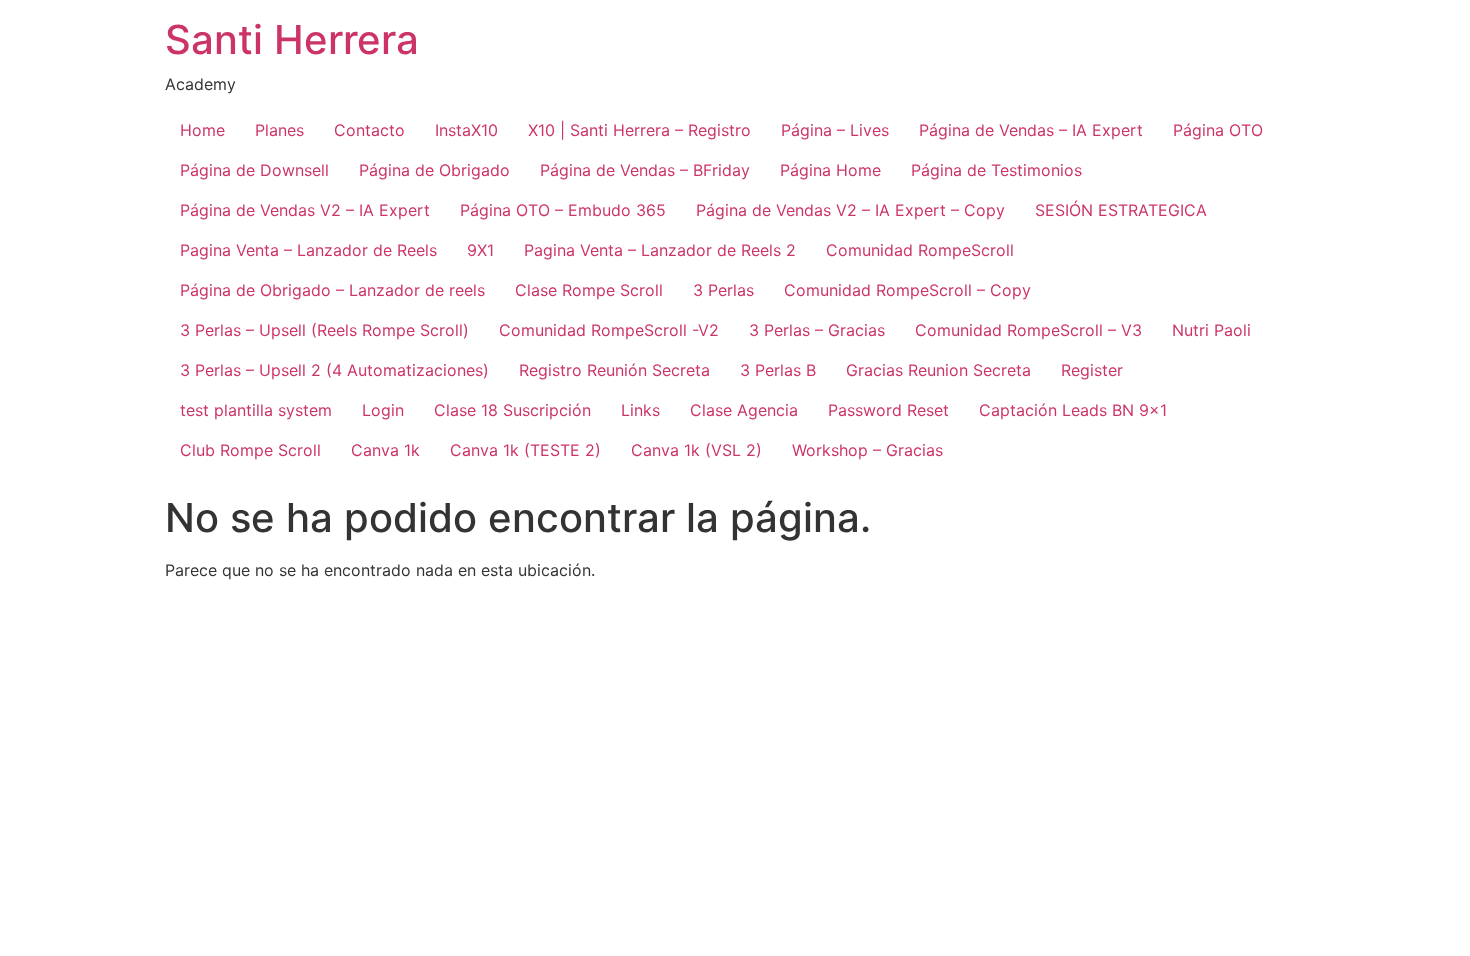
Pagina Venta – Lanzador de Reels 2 (660, 250)
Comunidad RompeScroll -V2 (609, 330)
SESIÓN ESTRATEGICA (1121, 210)
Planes (279, 130)
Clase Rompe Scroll (589, 290)
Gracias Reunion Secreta (938, 370)
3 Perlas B (778, 370)
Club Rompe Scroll (250, 450)
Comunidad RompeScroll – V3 (1028, 330)
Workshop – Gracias (867, 450)
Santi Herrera (292, 39)
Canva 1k (385, 450)
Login (383, 410)
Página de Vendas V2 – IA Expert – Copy (850, 210)
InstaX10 (466, 130)
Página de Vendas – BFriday (645, 170)
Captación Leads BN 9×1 (1073, 410)
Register (1092, 370)
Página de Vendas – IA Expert (1031, 130)
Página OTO (1218, 130)
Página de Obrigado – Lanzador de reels (332, 290)
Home (202, 130)
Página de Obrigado (434, 170)
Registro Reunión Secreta (614, 370)
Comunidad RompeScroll (920, 250)
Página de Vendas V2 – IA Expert (305, 210)
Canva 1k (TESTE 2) (525, 450)
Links (640, 410)
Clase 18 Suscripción (512, 410)
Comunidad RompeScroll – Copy (907, 290)
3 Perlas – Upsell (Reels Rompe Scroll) (324, 330)
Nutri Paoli (1211, 330)
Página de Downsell (254, 170)
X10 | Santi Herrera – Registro (639, 130)
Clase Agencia (744, 410)
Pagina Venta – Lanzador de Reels (308, 250)
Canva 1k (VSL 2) (696, 450)
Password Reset (888, 410)
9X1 (480, 250)
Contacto (369, 130)
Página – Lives (835, 130)
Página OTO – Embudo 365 (563, 210)
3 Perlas (723, 290)
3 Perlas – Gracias (817, 330)
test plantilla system (256, 410)
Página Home (830, 170)
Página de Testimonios (996, 170)
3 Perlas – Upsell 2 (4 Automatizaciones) (334, 370)
